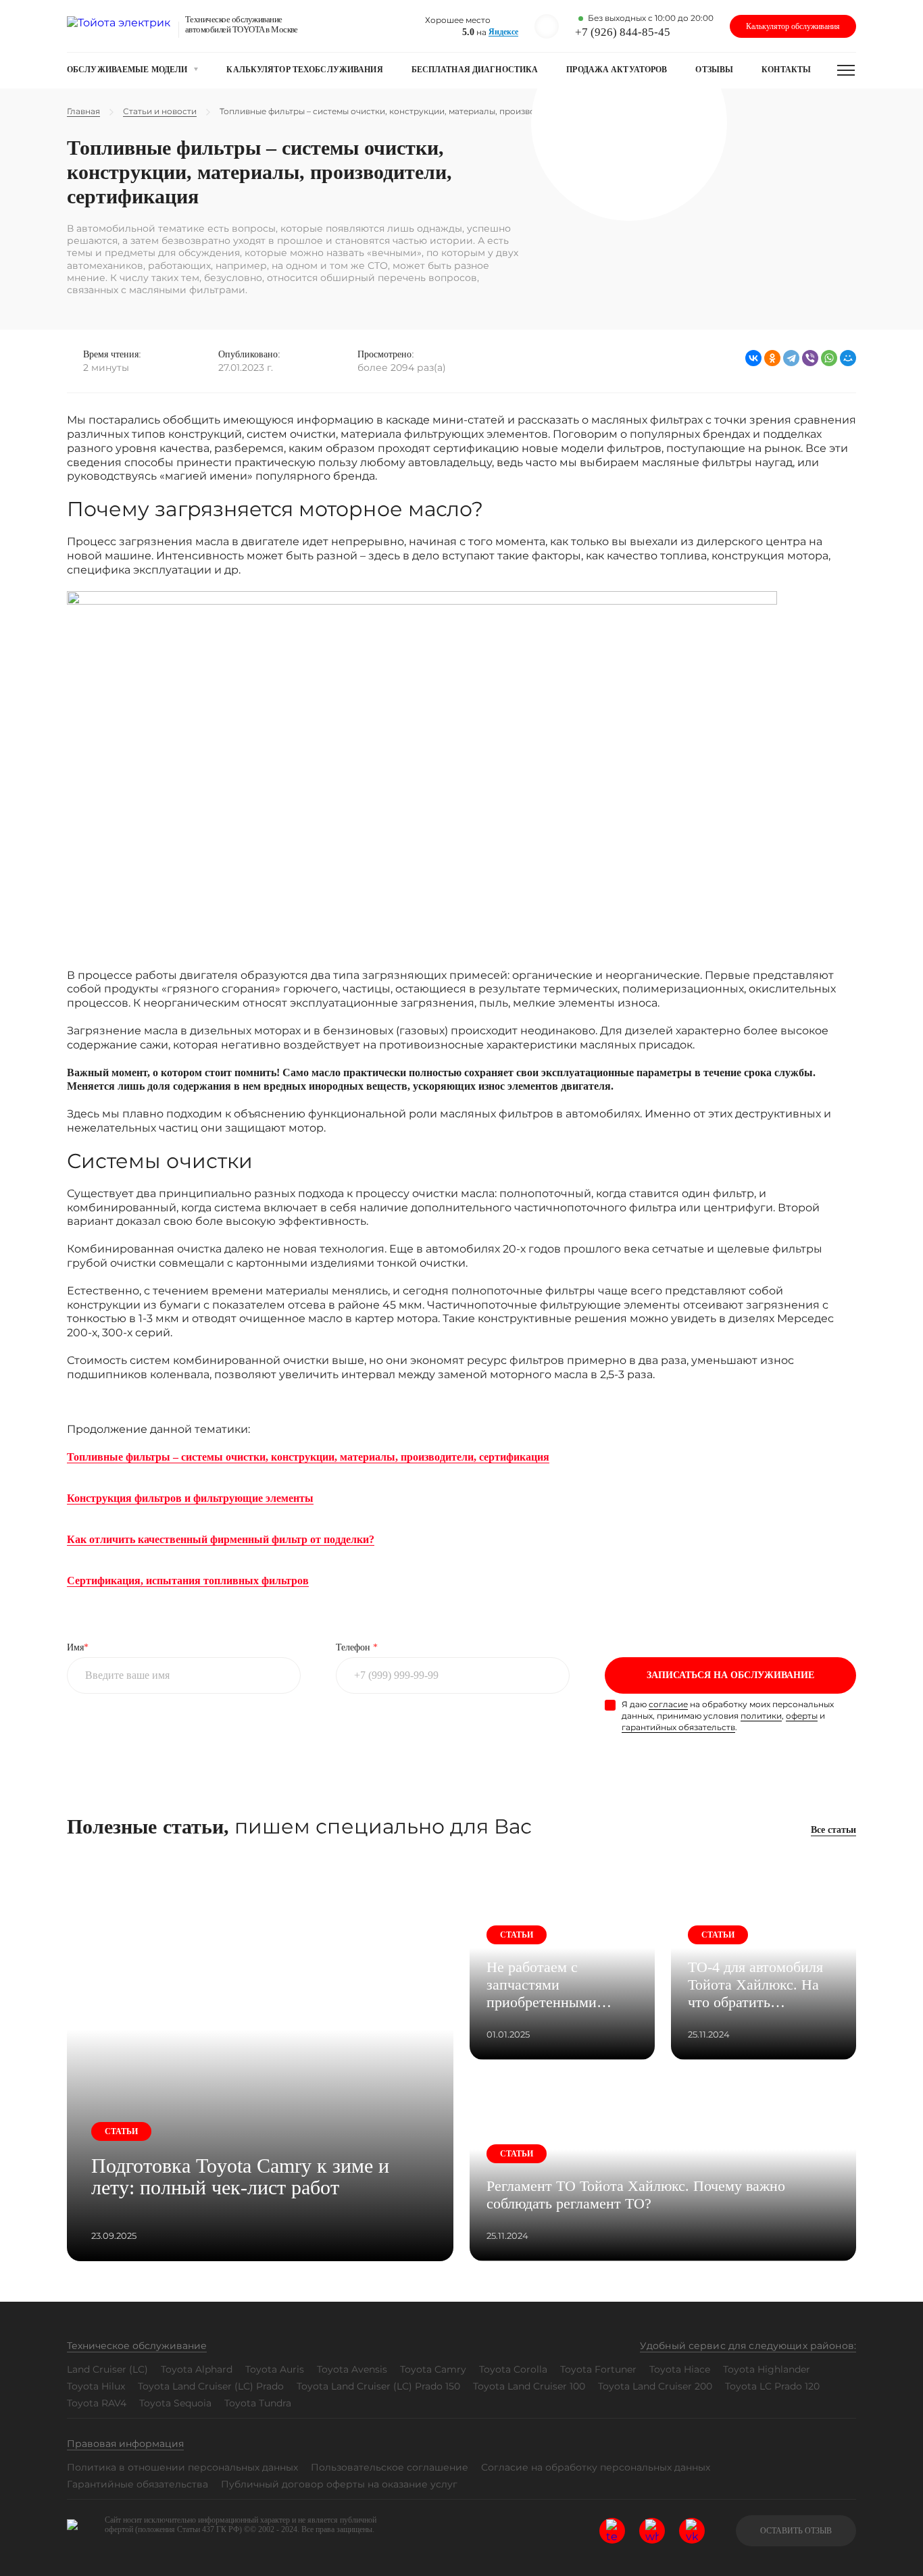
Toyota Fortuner (598, 2369)
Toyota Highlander (767, 2369)
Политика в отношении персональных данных (182, 2467)
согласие (668, 1704)
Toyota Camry (433, 2369)
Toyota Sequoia (175, 2403)
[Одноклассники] (772, 358)
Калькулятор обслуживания (793, 26)
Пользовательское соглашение (390, 2467)
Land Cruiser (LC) (107, 2369)
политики (761, 1716)
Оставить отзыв (796, 2531)
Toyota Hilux (96, 2386)
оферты (802, 1716)
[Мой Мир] (848, 358)
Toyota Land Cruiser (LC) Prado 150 (378, 2386)
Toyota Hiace (680, 2369)
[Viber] (810, 358)
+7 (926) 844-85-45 (623, 32)
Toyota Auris (275, 2369)
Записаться (730, 1675)
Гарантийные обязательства (138, 2484)
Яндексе (503, 32)
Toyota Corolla (513, 2369)
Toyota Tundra (258, 2403)
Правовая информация (125, 2444)
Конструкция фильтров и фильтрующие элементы (190, 1498)
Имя (78, 1647)
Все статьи (833, 1830)
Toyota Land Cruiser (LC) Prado (211, 2386)
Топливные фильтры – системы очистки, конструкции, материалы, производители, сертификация (308, 1457)
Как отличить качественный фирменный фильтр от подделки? (221, 1539)
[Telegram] (791, 358)
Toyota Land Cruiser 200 (655, 2386)
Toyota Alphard (197, 2369)
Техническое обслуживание (137, 2346)
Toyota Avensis (352, 2369)
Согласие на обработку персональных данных (596, 2467)
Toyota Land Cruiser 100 (529, 2386)
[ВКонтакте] (753, 358)
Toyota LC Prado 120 (772, 2386)
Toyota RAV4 (97, 2403)
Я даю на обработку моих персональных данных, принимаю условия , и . (728, 1716)
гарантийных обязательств (678, 1727)
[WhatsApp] (829, 358)
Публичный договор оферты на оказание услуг (339, 2484)
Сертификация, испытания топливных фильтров (188, 1581)
